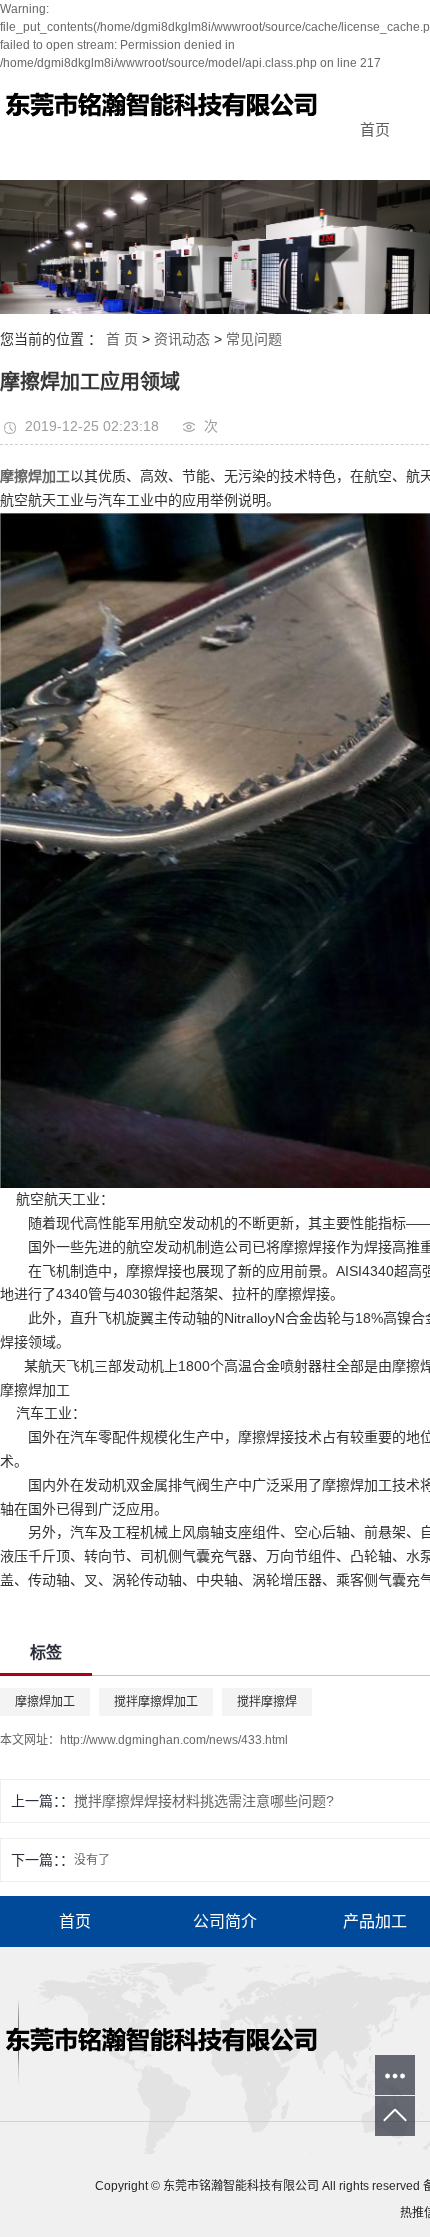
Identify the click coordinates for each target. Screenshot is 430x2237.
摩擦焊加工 (45, 1702)
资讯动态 (182, 339)
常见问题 (254, 339)
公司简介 (225, 1921)
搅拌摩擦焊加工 (156, 1702)
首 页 (122, 339)
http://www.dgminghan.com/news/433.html (174, 1740)
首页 (375, 129)
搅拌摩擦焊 (267, 1702)
